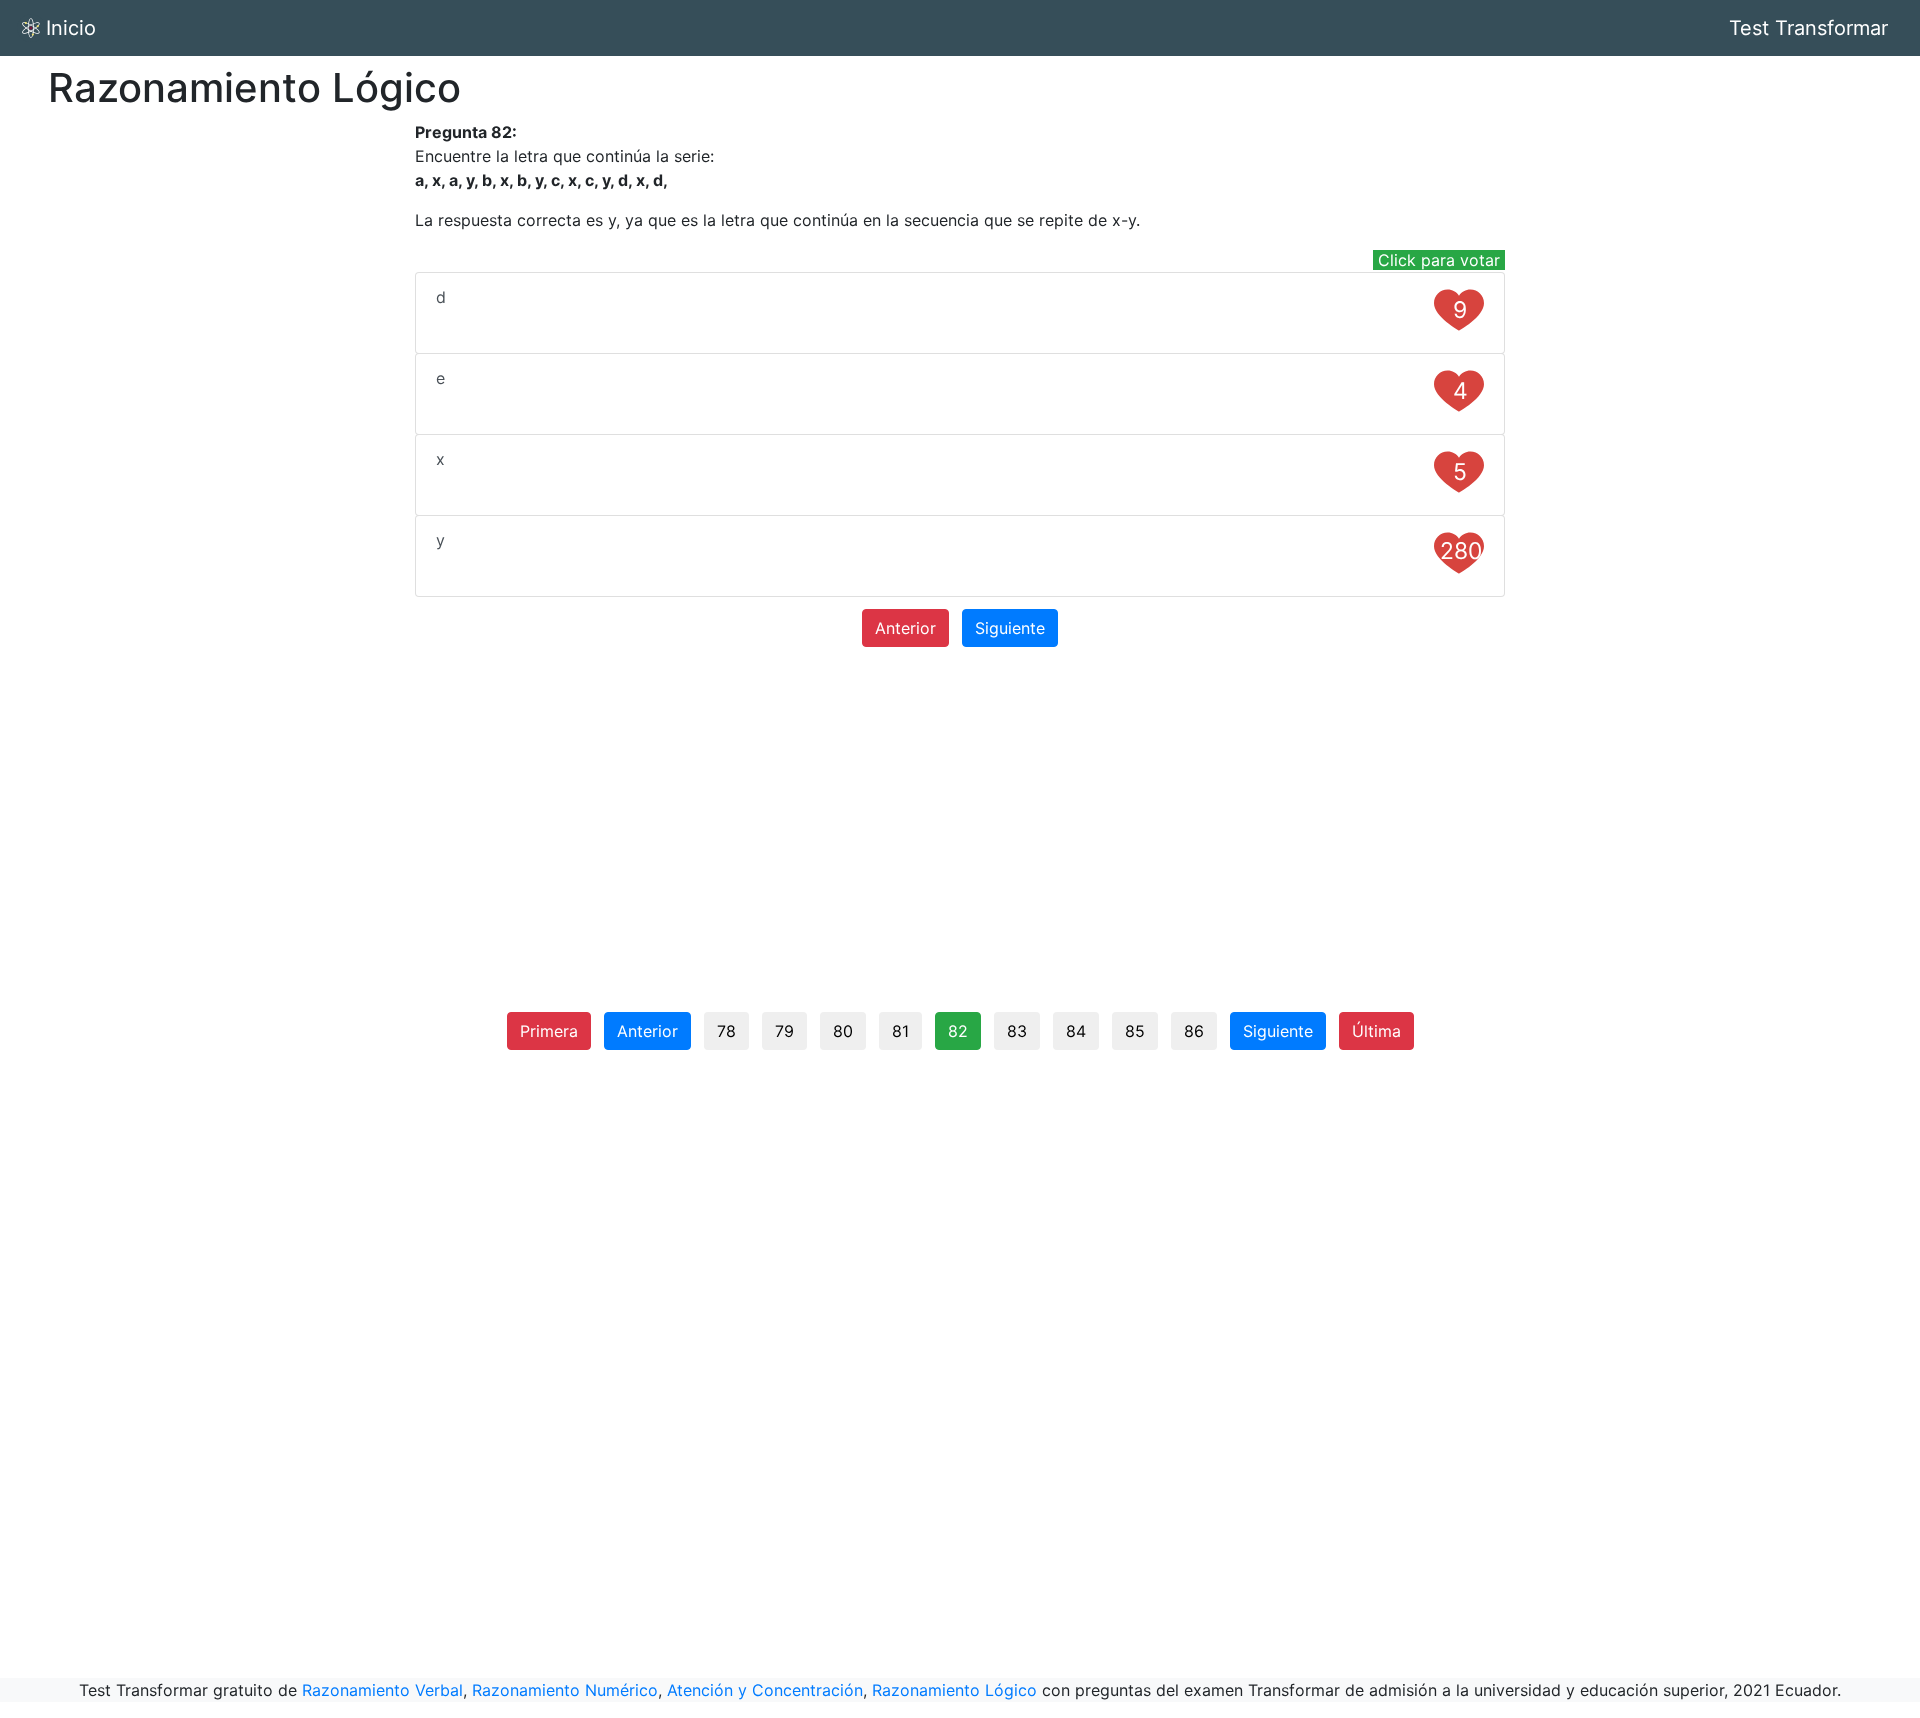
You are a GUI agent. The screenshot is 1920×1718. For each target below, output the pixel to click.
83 (1017, 1031)
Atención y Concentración (765, 1690)
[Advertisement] (240, 420)
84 (1076, 1031)
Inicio (71, 28)
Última (1376, 1031)
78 (726, 1031)
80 (843, 1031)
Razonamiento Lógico (954, 1690)
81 (900, 1031)
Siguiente (1010, 628)
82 (958, 1031)
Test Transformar (1808, 28)
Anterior (905, 628)
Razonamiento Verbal (382, 1690)
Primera (549, 1031)
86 (1194, 1031)
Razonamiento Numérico (565, 1690)
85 (1135, 1031)
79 (784, 1031)
